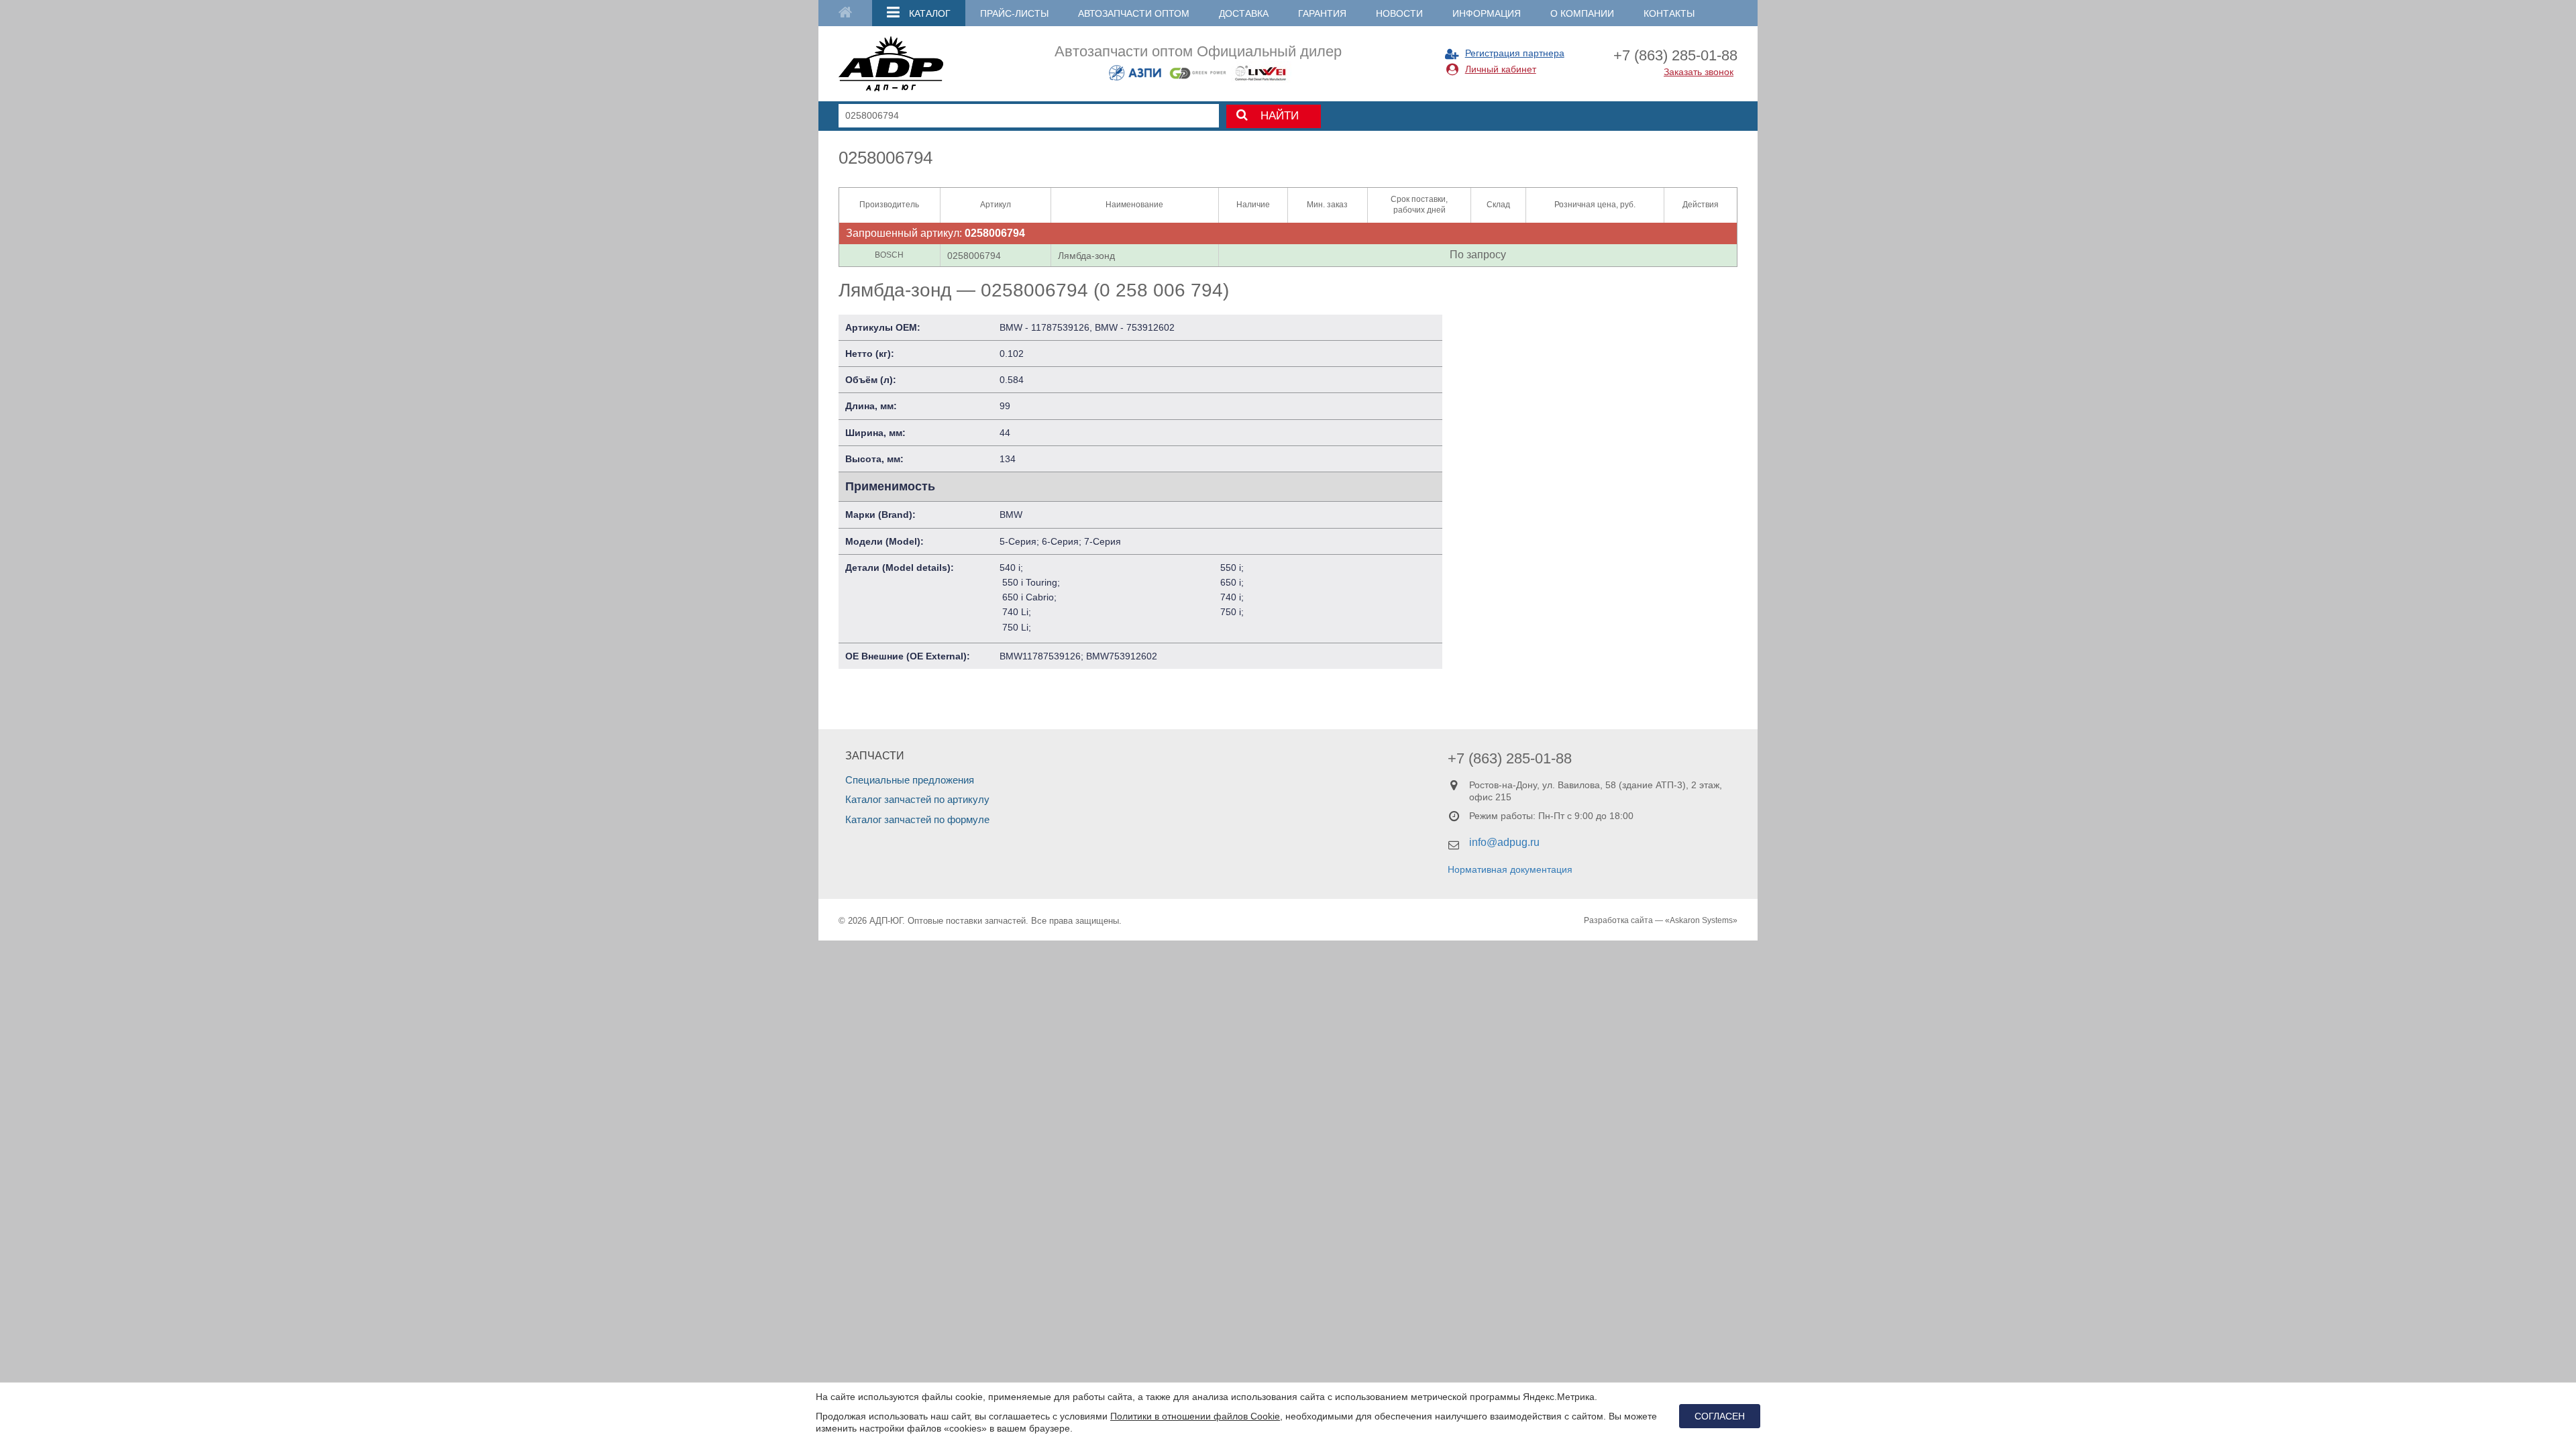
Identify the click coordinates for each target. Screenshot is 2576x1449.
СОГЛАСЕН (1720, 1416)
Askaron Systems (1701, 920)
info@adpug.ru (1504, 842)
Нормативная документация (1510, 869)
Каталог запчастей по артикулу (917, 799)
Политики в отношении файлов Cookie (1195, 1416)
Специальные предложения (910, 780)
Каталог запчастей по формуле (917, 819)
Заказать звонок (1699, 72)
